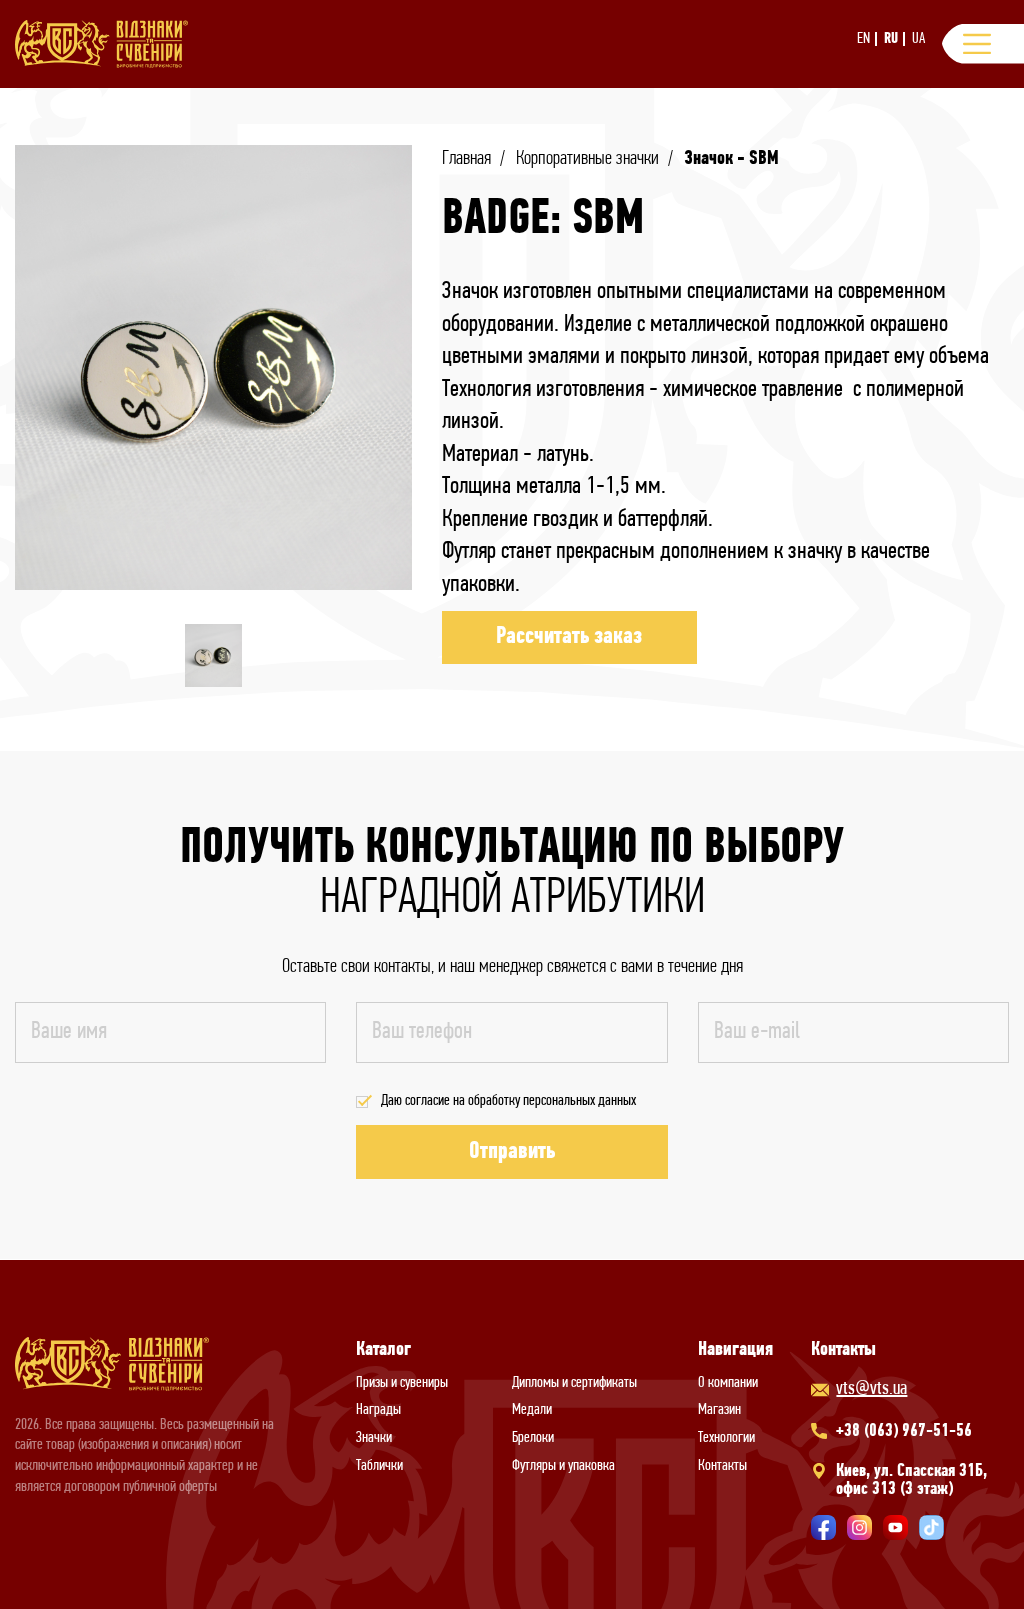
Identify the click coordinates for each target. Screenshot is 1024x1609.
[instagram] (859, 1527)
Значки (374, 1438)
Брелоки (533, 1438)
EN (863, 39)
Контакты (722, 1466)
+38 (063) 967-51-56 (904, 1432)
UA (918, 39)
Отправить (512, 1152)
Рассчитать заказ (569, 637)
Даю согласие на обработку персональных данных (508, 1101)
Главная (466, 159)
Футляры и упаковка (563, 1466)
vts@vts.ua (871, 1389)
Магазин (719, 1410)
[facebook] (823, 1527)
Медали (532, 1410)
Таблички (379, 1466)
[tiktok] (931, 1527)
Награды (378, 1410)
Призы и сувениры (402, 1383)
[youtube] (895, 1527)
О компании (728, 1383)
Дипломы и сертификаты (574, 1383)
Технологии (726, 1438)
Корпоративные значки (587, 159)
